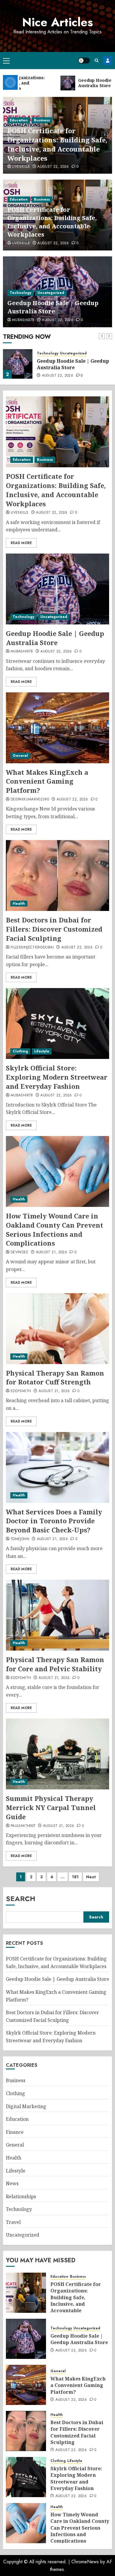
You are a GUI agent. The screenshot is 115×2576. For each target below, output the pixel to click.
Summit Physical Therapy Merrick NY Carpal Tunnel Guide (51, 1807)
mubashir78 (23, 320)
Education (19, 120)
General (20, 756)
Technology (20, 293)
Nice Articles (57, 22)
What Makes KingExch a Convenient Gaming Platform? (47, 781)
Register (108, 61)
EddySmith (21, 1391)
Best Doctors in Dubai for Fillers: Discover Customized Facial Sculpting (54, 929)
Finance (15, 2132)
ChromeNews (85, 2562)
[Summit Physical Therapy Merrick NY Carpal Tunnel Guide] (57, 1754)
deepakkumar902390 (30, 800)
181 (75, 1877)
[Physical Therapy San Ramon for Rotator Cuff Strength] (57, 1329)
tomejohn (20, 1539)
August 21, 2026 (51, 1252)
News (12, 2183)
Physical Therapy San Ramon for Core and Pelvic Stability (55, 1664)
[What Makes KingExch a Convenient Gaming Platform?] (57, 728)
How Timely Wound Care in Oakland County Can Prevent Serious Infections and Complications (55, 1229)
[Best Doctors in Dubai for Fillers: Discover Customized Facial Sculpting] (57, 876)
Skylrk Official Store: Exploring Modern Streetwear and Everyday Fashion (57, 1077)
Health (19, 904)
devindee (19, 1252)
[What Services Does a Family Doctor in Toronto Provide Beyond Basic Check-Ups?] (57, 1467)
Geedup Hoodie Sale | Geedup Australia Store (53, 307)
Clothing (20, 1051)
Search (21, 1899)
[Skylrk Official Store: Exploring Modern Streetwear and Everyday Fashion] (57, 1023)
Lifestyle (42, 1051)
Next (91, 1877)
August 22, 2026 (53, 167)
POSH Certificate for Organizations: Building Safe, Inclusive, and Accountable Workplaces (57, 144)
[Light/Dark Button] (84, 61)
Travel (13, 2222)
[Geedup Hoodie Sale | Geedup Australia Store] (18, 364)
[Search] (97, 60)
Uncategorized (51, 293)
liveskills (21, 167)
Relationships (21, 2196)
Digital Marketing (26, 2106)
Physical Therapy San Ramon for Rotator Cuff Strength (55, 1377)
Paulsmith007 (23, 1826)
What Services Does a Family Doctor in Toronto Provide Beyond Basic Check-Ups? (54, 1521)
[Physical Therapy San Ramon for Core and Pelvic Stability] (57, 1615)
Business (42, 120)
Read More (21, 543)
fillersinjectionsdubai (32, 948)
